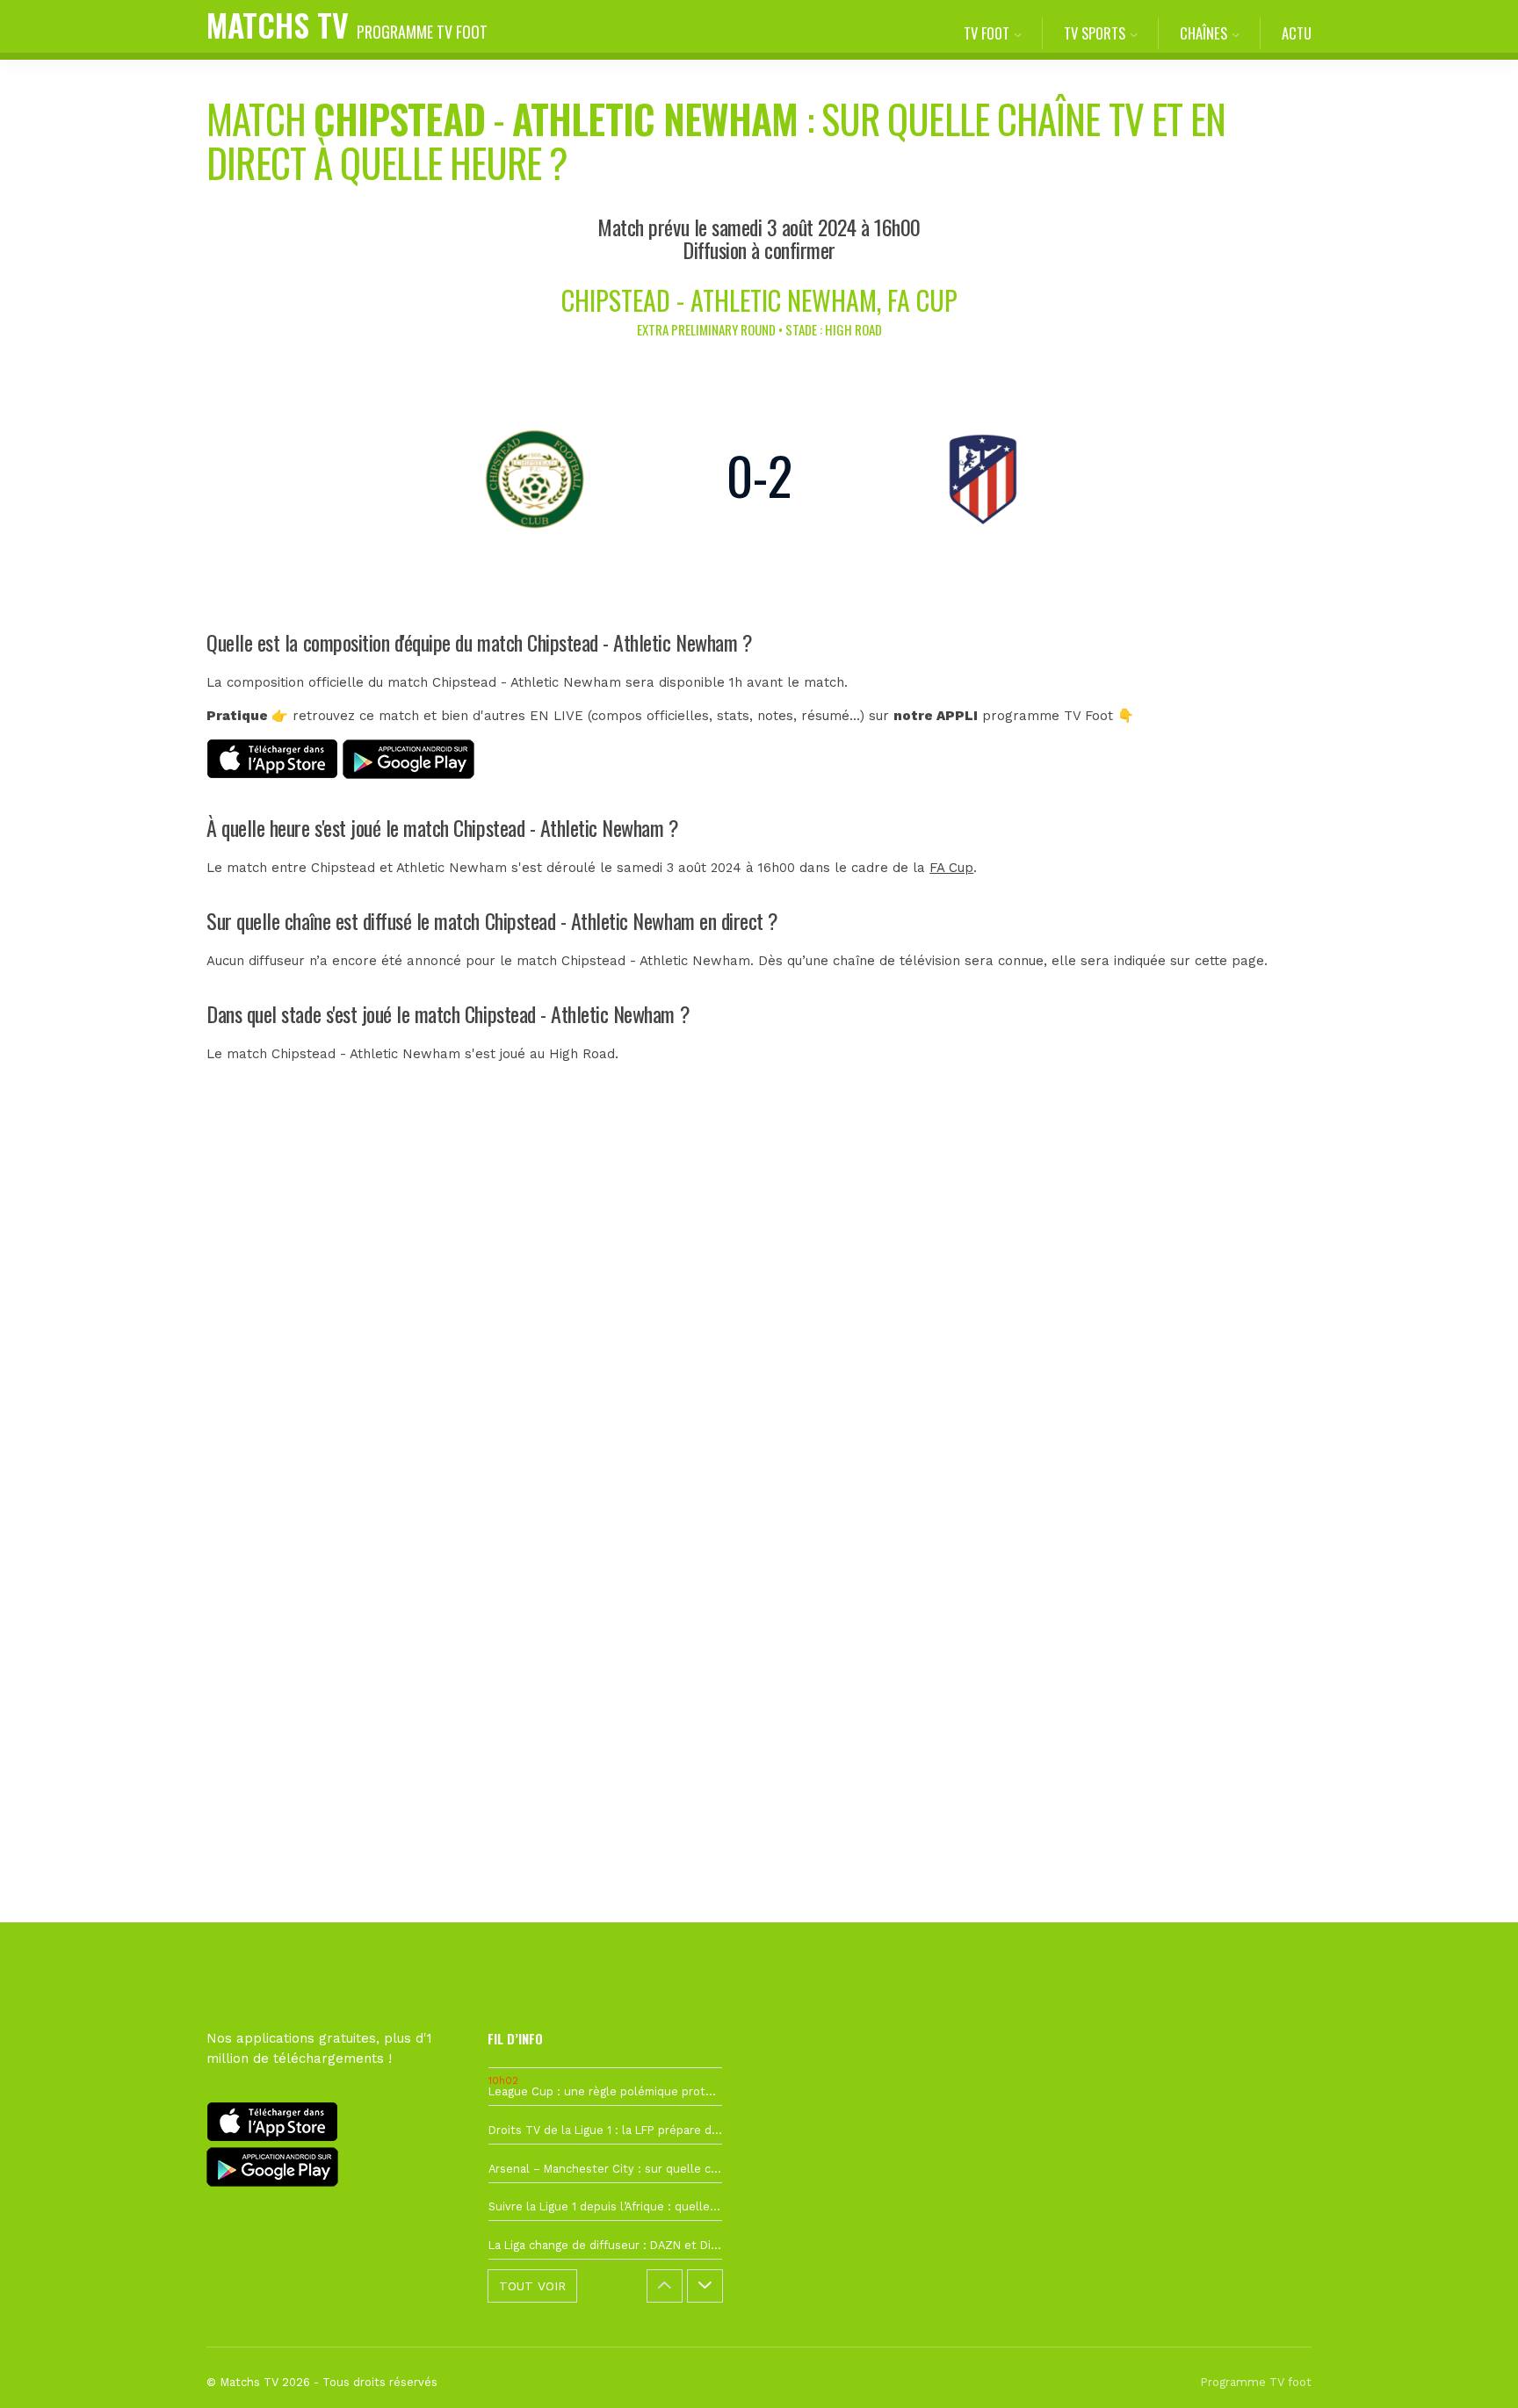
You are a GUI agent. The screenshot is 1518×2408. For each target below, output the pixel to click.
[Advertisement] (759, 1413)
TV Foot (987, 33)
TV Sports (1095, 33)
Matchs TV (347, 24)
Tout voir (532, 2286)
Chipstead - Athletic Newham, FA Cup (759, 300)
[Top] (1471, 2369)
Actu (1297, 33)
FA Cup (951, 868)
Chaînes (1204, 33)
